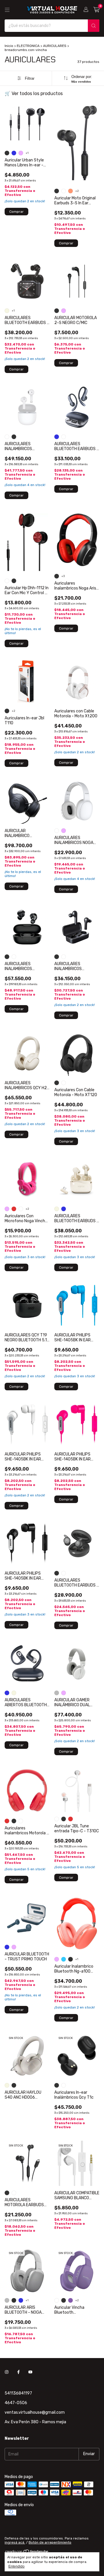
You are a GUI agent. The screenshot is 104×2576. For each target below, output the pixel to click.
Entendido (16, 2566)
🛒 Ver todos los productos (34, 93)
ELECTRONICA (28, 46)
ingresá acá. (15, 2542)
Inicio (9, 46)
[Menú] (7, 10)
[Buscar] (94, 26)
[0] (96, 10)
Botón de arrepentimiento (50, 2542)
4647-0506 (16, 2403)
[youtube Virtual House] (30, 2372)
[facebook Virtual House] (18, 2372)
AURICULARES (55, 46)
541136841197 (18, 2393)
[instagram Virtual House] (7, 2372)
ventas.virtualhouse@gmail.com (35, 2412)
